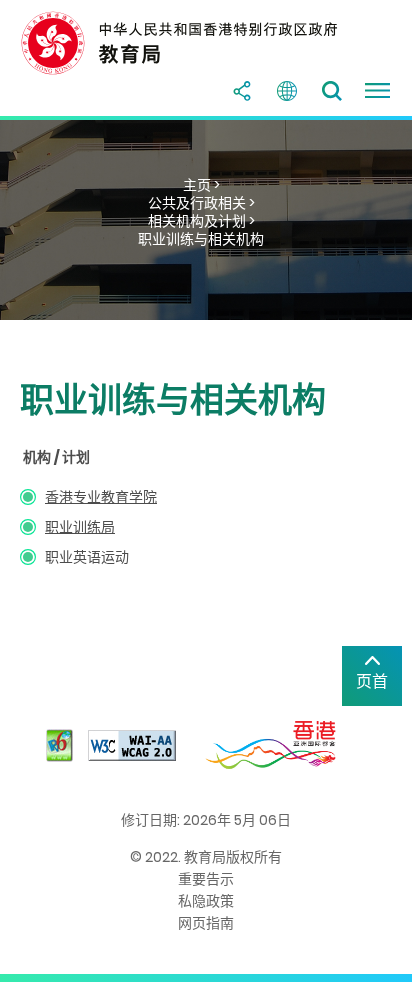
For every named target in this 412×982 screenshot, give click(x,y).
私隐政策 (206, 901)
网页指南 (206, 923)
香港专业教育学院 (101, 497)
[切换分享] (242, 91)
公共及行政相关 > (201, 203)
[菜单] (377, 91)
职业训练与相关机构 (201, 239)
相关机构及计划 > (201, 221)
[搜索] (332, 91)
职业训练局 (80, 527)
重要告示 (206, 879)
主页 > (201, 185)
